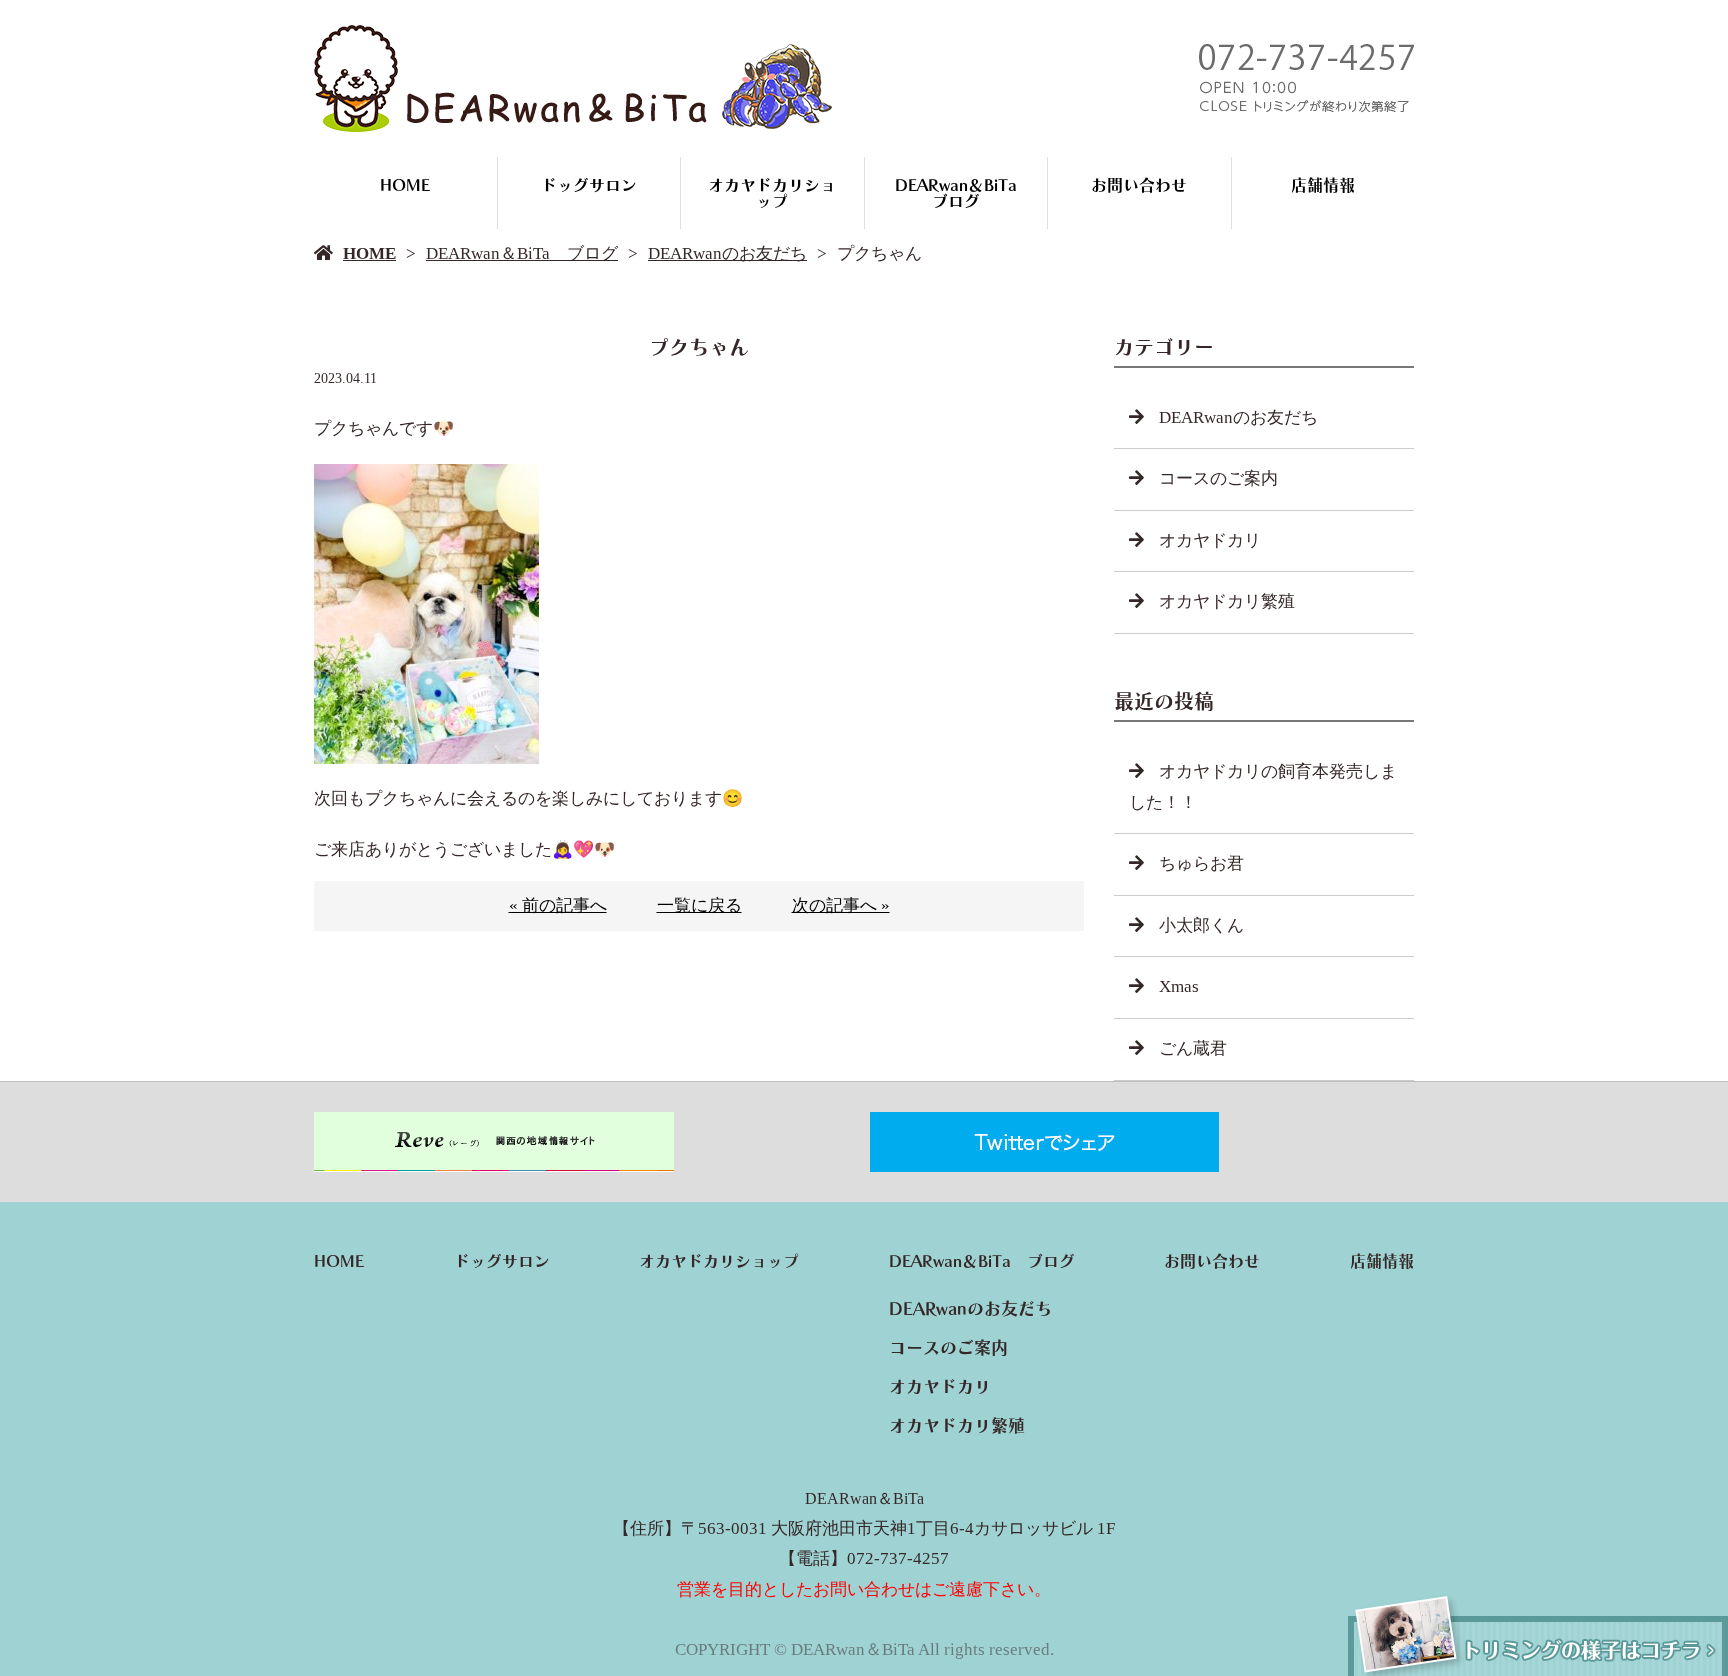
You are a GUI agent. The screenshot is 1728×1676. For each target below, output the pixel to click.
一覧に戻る (699, 905)
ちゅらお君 (1201, 863)
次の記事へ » (841, 905)
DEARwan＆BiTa (864, 1498)
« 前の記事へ (558, 905)
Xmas (1179, 986)
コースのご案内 (1218, 478)
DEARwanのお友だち (727, 253)
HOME (405, 185)
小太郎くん (1201, 925)
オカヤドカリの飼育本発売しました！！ (1263, 787)
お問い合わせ (1139, 185)
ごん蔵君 (1193, 1048)
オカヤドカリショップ (772, 193)
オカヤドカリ (1210, 540)
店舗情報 (1323, 185)
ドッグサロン (589, 185)
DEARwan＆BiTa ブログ (964, 193)
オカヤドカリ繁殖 (1227, 601)
